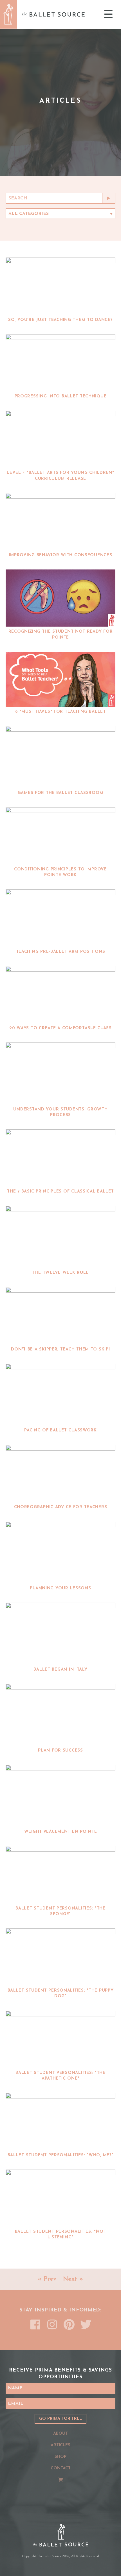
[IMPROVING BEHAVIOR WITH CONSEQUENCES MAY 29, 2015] (60, 522)
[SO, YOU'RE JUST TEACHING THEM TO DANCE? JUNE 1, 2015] (60, 286)
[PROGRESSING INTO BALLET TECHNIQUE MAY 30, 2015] (60, 363)
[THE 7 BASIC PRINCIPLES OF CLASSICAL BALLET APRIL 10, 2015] (60, 1158)
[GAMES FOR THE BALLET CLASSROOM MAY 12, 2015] (60, 757)
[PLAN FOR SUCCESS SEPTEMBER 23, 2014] (60, 1715)
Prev (50, 2279)
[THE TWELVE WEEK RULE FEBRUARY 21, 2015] (60, 1237)
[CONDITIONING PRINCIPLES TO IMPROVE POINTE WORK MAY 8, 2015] (60, 836)
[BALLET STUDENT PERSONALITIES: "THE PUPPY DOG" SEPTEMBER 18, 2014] (60, 1957)
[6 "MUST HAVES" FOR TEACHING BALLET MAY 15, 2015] (60, 679)
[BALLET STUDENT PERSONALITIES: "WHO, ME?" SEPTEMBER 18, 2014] (60, 2121)
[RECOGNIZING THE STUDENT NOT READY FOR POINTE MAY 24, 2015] (60, 598)
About (60, 2434)
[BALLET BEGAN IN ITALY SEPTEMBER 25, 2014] (60, 1634)
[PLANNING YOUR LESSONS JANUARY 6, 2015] (60, 1553)
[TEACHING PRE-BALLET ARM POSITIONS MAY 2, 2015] (60, 918)
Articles (60, 2445)
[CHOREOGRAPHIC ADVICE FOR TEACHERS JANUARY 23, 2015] (60, 1474)
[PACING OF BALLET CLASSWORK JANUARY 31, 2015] (60, 1395)
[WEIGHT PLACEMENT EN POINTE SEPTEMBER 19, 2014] (60, 1796)
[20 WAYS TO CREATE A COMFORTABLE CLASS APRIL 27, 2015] (60, 995)
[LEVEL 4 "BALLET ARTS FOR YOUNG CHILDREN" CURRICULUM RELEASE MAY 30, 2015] (60, 439)
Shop (60, 2457)
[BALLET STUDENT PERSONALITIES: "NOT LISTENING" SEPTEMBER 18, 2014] (60, 2198)
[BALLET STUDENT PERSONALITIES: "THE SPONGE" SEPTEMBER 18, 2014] (60, 1875)
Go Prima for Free (60, 2419)
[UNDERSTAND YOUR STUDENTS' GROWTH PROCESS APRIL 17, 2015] (60, 1073)
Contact (61, 2468)
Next (70, 2279)
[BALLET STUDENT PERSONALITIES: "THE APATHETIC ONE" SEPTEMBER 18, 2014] (60, 2039)
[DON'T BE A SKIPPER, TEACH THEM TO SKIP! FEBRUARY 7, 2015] (60, 1316)
